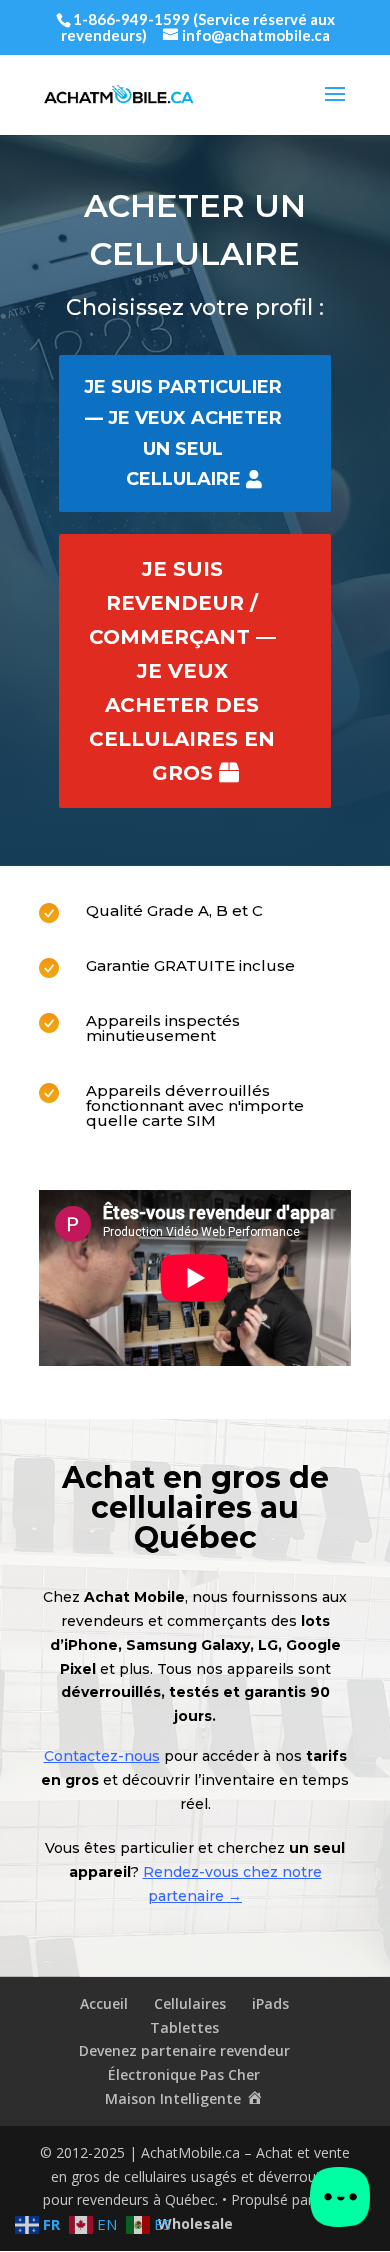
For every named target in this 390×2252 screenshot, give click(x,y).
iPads (270, 2003)
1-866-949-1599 (131, 19)
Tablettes (184, 2027)
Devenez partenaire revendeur (184, 2050)
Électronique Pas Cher (184, 2074)
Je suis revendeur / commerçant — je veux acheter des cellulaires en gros (182, 671)
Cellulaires (190, 2003)
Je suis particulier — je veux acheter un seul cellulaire (183, 433)
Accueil (104, 2003)
